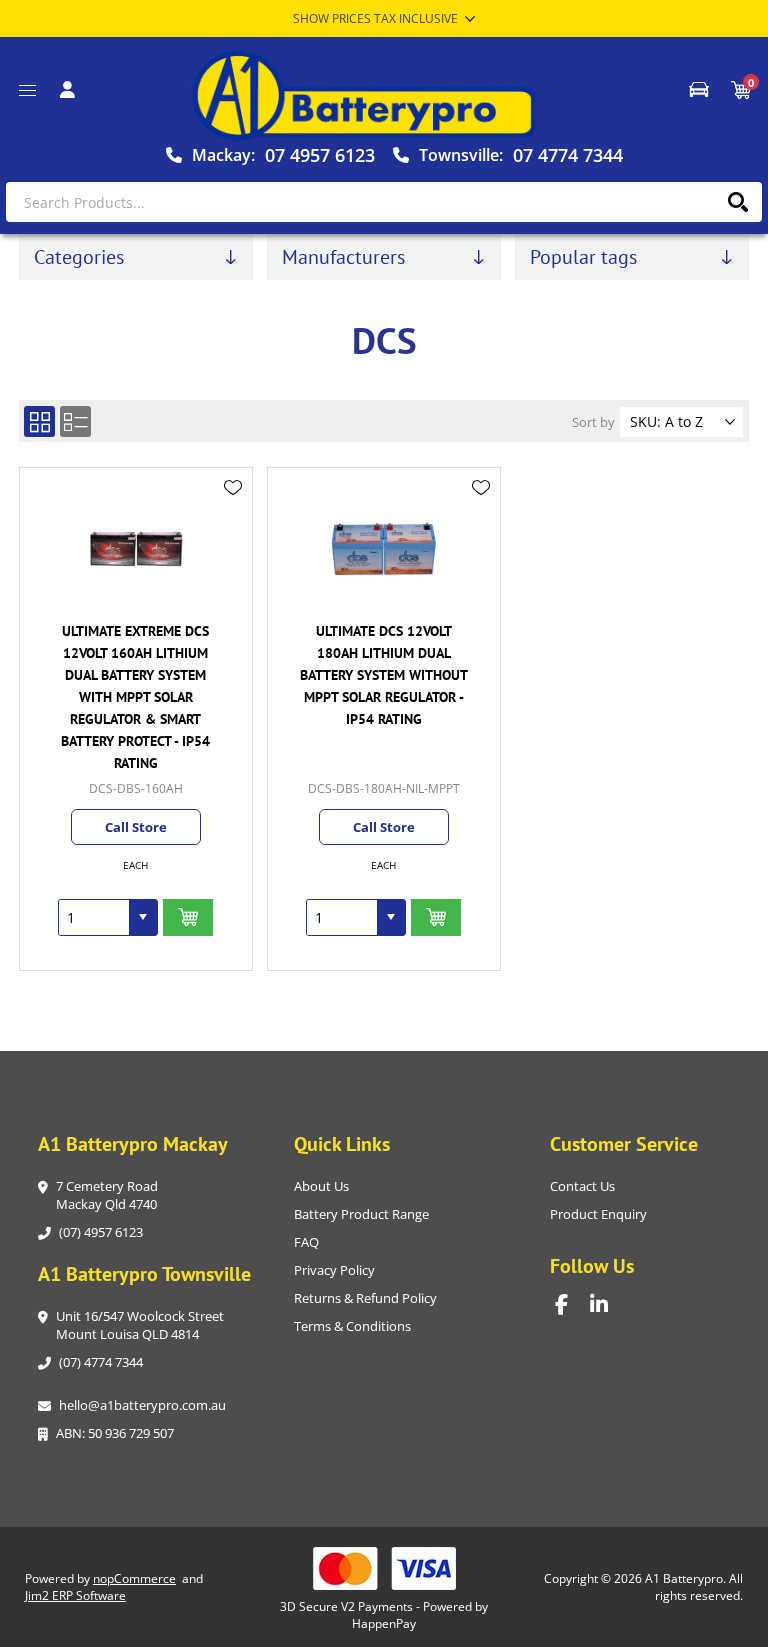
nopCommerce (134, 1578)
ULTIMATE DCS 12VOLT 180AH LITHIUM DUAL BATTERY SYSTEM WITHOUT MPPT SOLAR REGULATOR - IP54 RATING (384, 675)
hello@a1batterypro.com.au (142, 1405)
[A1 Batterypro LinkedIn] (607, 1304)
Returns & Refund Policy (365, 1298)
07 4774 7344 (568, 155)
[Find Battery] (699, 90)
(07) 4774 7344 (101, 1362)
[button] (143, 917)
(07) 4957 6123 (101, 1232)
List (75, 421)
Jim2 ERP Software (75, 1595)
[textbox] (384, 202)
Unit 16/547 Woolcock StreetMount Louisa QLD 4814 (140, 1325)
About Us (321, 1186)
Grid (39, 421)
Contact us (582, 1186)
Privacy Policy (334, 1270)
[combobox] (94, 917)
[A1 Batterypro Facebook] (572, 1304)
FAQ (306, 1242)
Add (188, 917)
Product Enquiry (598, 1214)
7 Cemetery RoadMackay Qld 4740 (107, 1195)
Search (737, 202)
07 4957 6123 (320, 155)
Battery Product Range (361, 1214)
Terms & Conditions (352, 1326)
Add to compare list (233, 516)
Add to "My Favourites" (233, 488)
